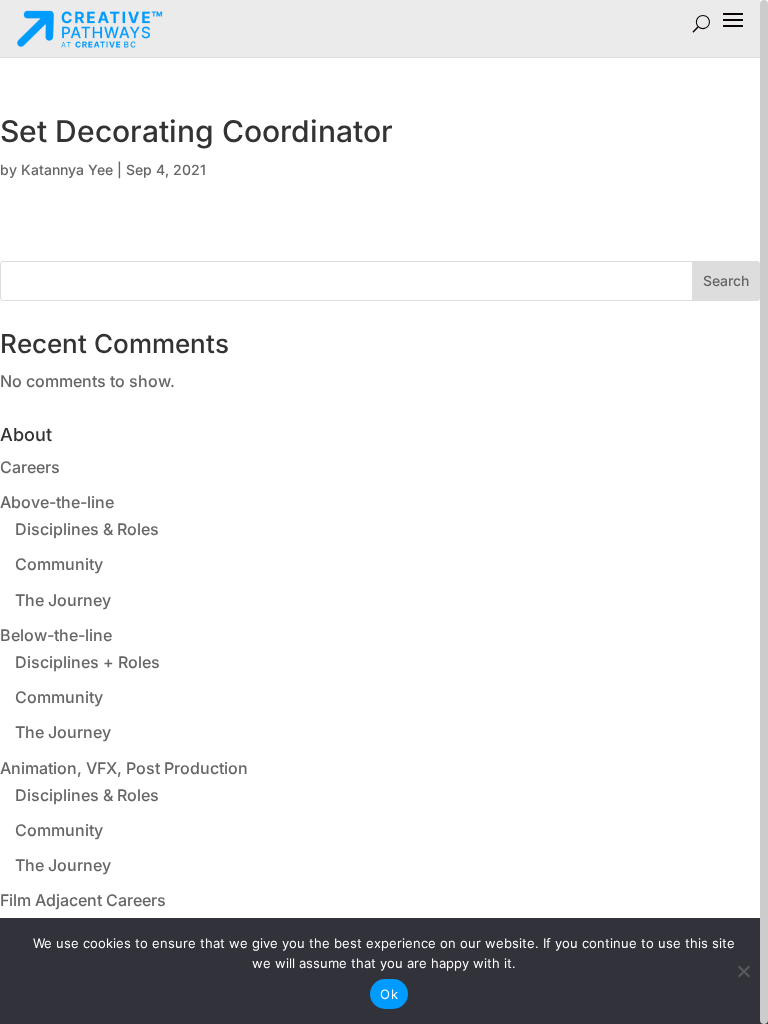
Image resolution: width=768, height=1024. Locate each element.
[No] (743, 971)
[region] (384, 512)
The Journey (63, 600)
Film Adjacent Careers (83, 900)
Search (726, 280)
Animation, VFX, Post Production (124, 768)
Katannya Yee (67, 169)
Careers (30, 467)
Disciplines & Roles (87, 529)
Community (59, 564)
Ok (389, 994)
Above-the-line (57, 502)
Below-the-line (56, 635)
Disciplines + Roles (87, 662)
